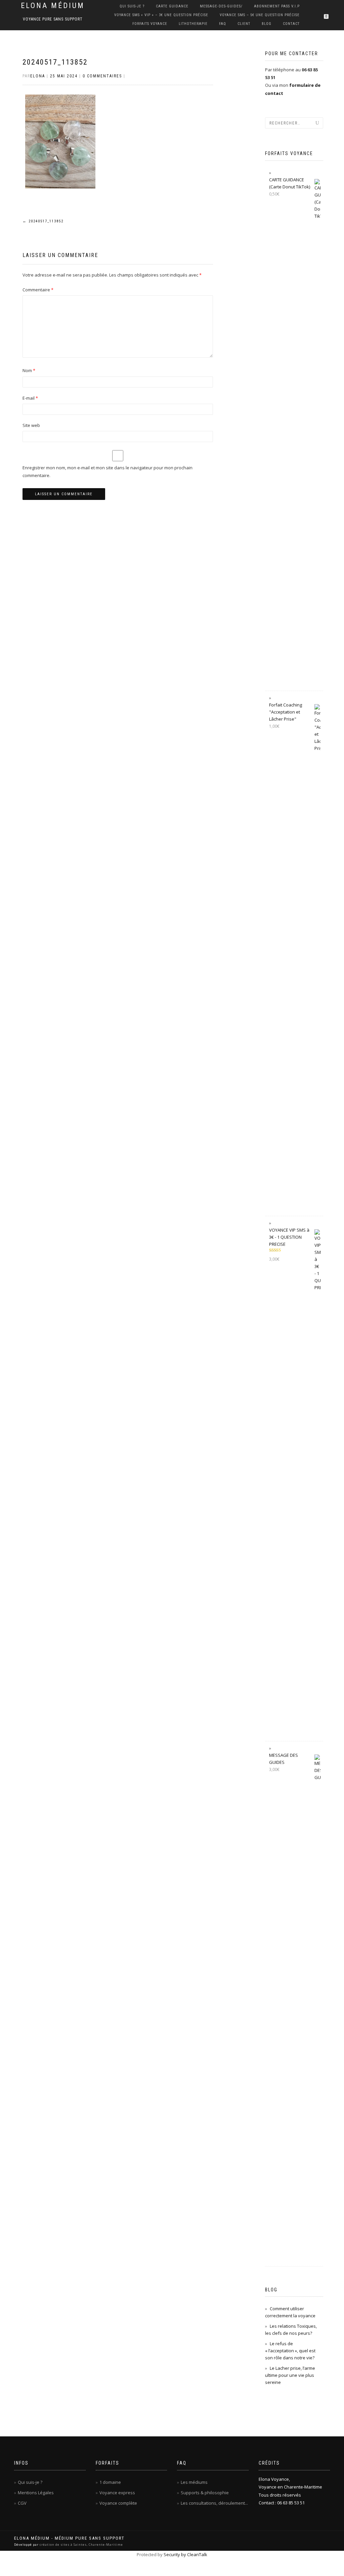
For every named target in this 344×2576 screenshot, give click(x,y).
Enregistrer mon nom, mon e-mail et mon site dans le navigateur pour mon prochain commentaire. (107, 471)
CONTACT (291, 24)
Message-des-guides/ (221, 6)
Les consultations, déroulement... (214, 2503)
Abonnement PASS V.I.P (277, 6)
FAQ (223, 24)
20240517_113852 (55, 62)
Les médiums (194, 2482)
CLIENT (244, 24)
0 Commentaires (102, 76)
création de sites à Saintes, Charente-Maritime (81, 2545)
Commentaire (38, 290)
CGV (22, 2503)
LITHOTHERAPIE (193, 24)
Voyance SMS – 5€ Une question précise (260, 15)
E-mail (30, 398)
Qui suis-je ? (30, 2482)
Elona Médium (53, 6)
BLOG (267, 24)
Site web (31, 425)
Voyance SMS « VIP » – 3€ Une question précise (161, 15)
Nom (29, 370)
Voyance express (117, 2493)
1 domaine (110, 2482)
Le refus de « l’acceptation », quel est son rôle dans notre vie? (290, 2351)
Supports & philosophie (205, 2493)
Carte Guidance (172, 6)
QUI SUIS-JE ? (132, 6)
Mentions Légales (36, 2493)
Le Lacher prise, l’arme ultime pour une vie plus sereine (290, 2375)
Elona (38, 76)
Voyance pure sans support (53, 19)
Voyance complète (118, 2503)
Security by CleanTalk (185, 2554)
